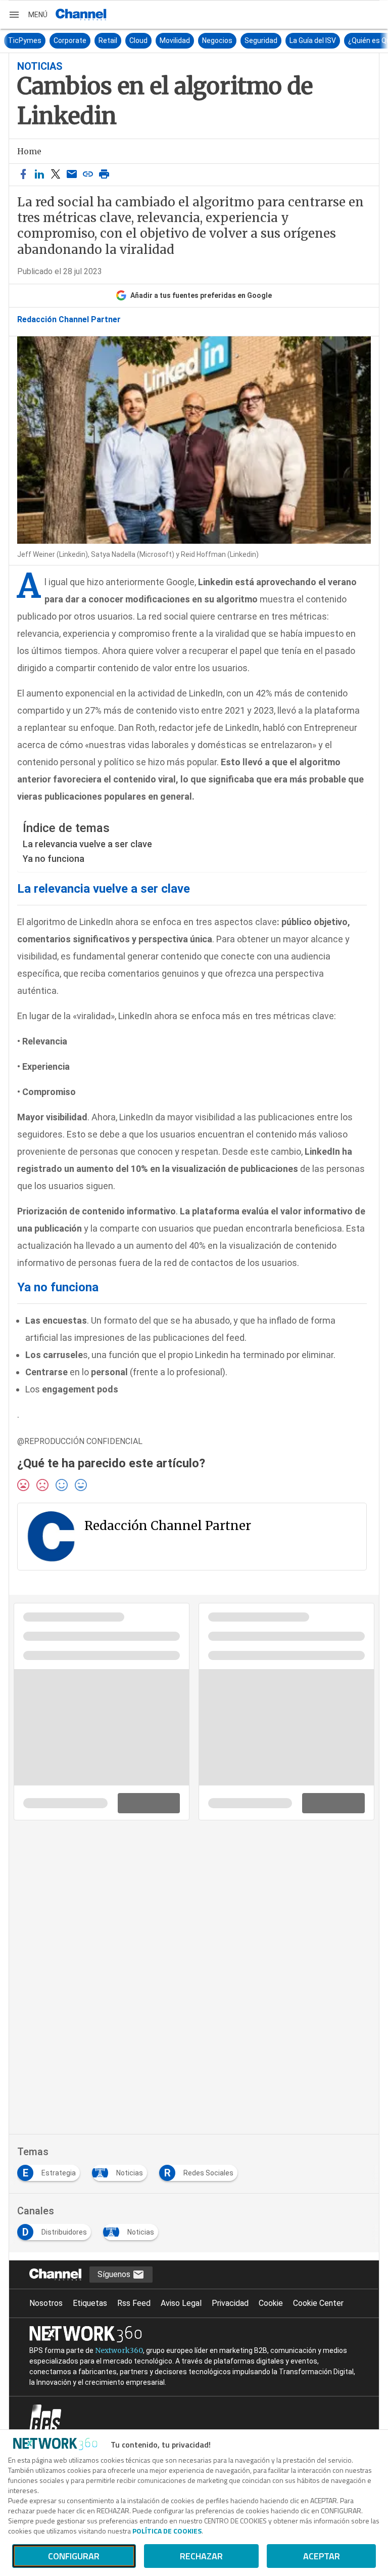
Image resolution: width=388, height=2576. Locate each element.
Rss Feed (134, 2303)
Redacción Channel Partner (69, 320)
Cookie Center (318, 2303)
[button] (28, 15)
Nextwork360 (119, 2350)
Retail (80, 40)
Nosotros (46, 2303)
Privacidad (230, 2303)
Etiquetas (90, 2303)
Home (29, 151)
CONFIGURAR (74, 2556)
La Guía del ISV (285, 40)
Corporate (42, 40)
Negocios (189, 40)
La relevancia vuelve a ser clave (87, 844)
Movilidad (147, 40)
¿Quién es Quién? (348, 40)
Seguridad (233, 40)
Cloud (111, 40)
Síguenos (115, 2274)
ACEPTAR (322, 2556)
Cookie (271, 2303)
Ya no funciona (54, 859)
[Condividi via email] (72, 175)
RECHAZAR (201, 2556)
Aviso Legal (181, 2303)
